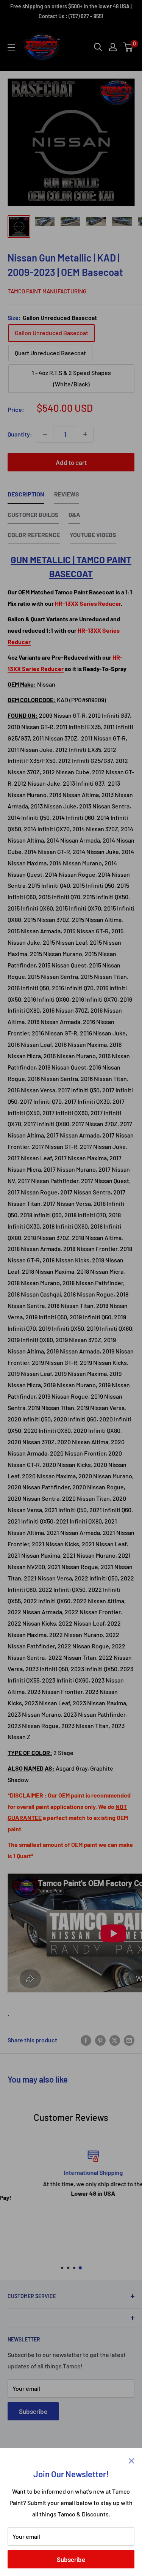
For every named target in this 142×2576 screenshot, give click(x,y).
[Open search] (98, 47)
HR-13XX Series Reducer (88, 603)
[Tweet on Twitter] (115, 2040)
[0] (128, 47)
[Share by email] (129, 2040)
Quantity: (20, 434)
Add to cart (71, 462)
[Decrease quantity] (45, 434)
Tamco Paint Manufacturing (47, 291)
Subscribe (71, 2559)
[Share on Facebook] (86, 2040)
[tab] (26, 496)
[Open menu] (11, 47)
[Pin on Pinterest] (100, 2040)
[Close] (132, 2460)
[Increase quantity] (85, 434)
